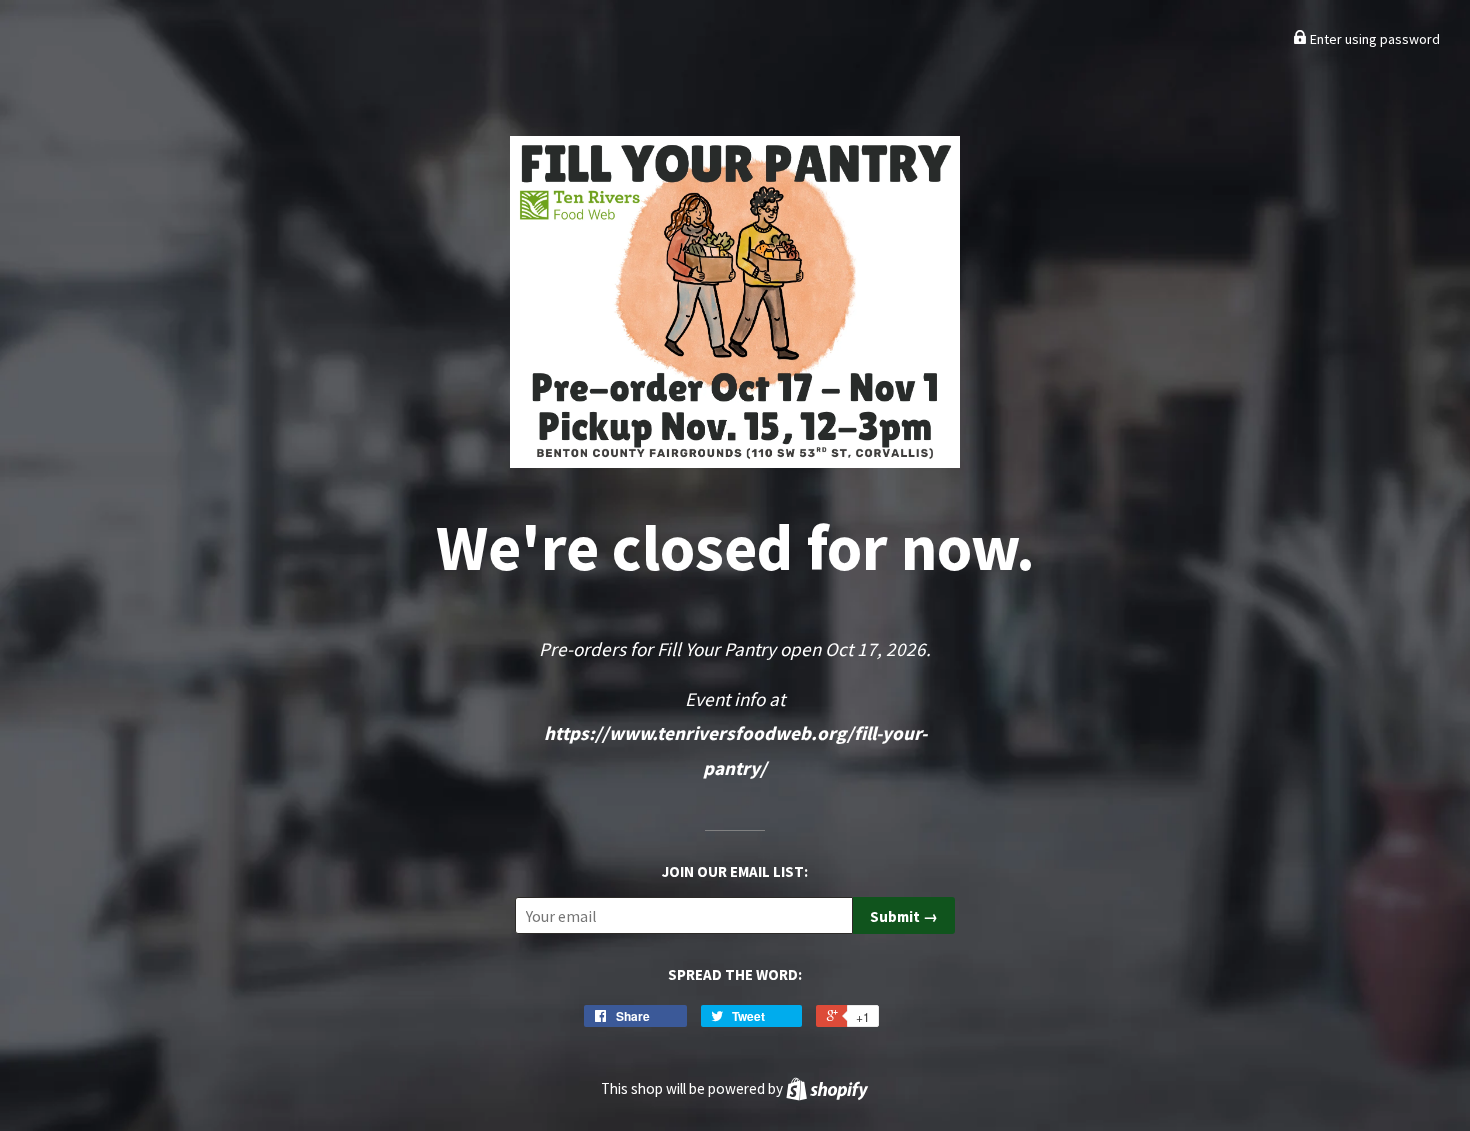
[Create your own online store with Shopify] (827, 1088)
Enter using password (1373, 39)
